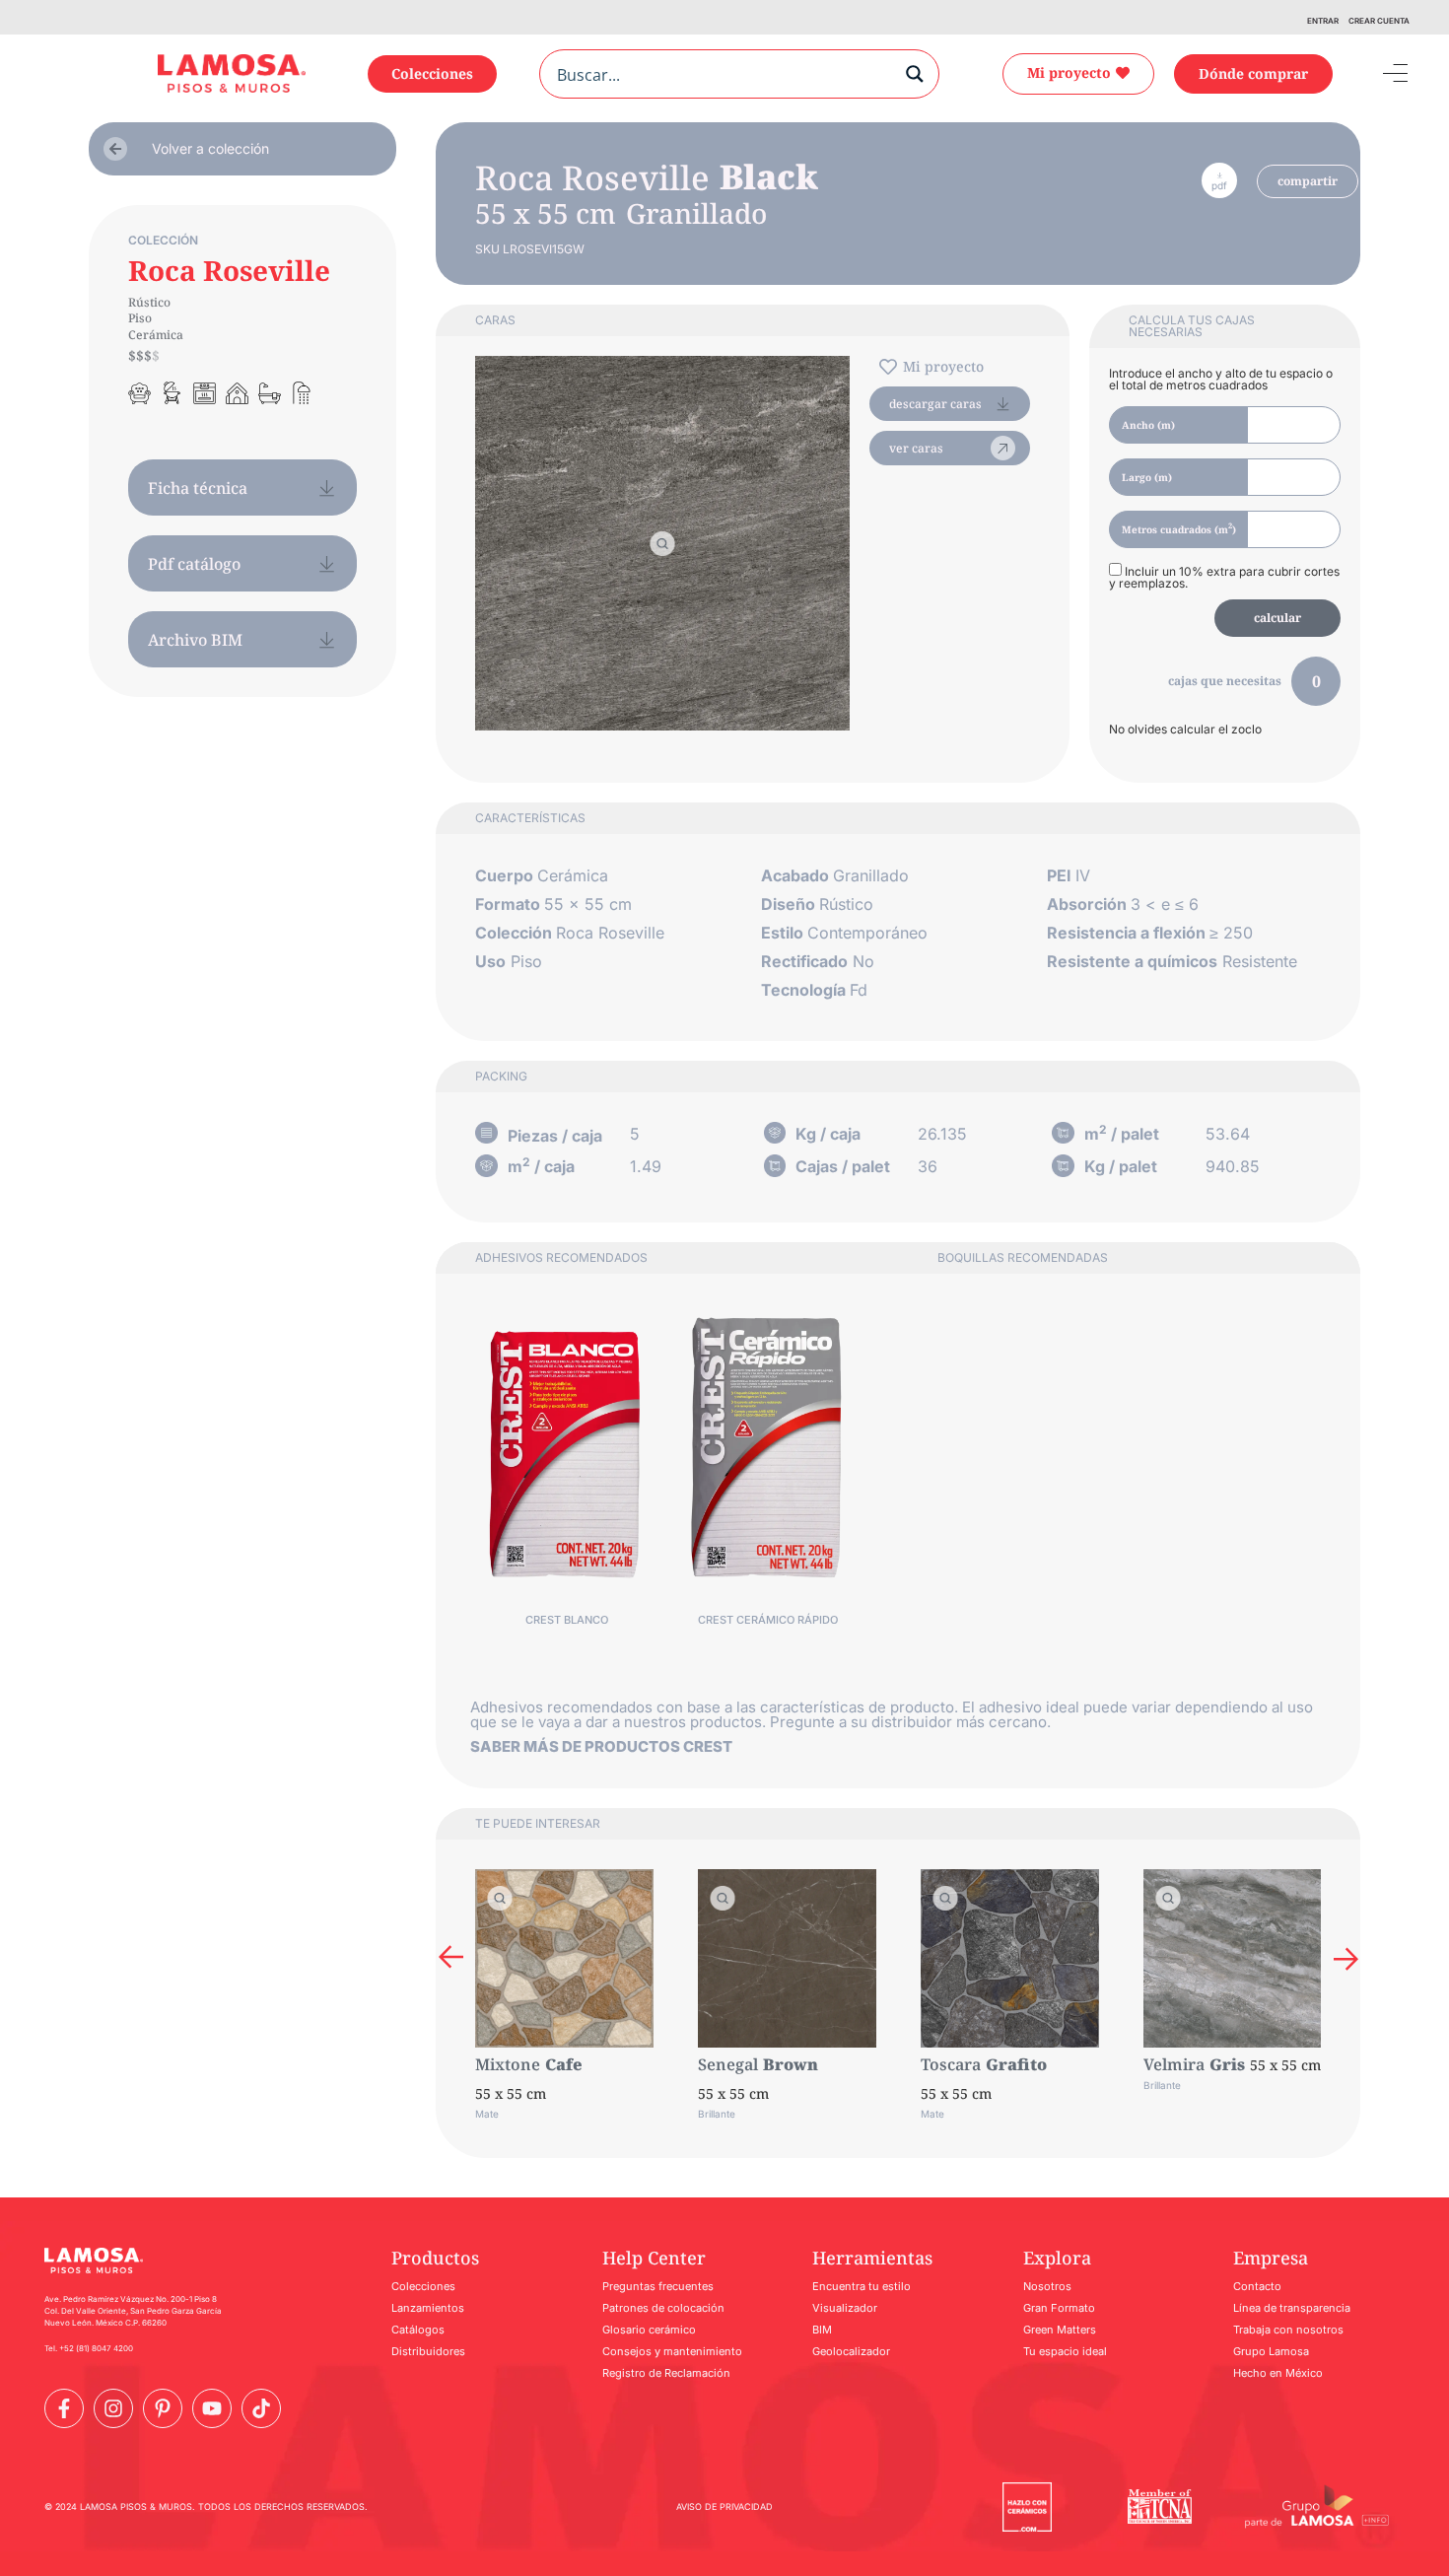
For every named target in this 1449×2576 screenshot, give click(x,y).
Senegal (728, 2064)
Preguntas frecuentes (658, 2286)
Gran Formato (1059, 2308)
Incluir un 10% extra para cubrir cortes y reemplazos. (1224, 577)
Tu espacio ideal (1065, 2351)
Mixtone (508, 2064)
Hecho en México (1278, 2373)
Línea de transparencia (1292, 2308)
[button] (451, 1958)
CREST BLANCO (567, 1620)
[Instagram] (113, 2408)
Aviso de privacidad (724, 2506)
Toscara (951, 2064)
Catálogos (418, 2330)
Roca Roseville (229, 270)
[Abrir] (1381, 74)
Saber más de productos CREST (601, 1746)
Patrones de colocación (663, 2308)
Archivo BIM (195, 640)
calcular (1277, 618)
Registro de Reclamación (666, 2373)
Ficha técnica (198, 488)
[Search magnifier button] (915, 74)
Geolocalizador (851, 2351)
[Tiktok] (261, 2408)
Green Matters (1060, 2330)
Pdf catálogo (194, 564)
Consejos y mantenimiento (672, 2351)
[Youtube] (212, 2408)
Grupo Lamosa (1271, 2351)
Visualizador (845, 2308)
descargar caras (935, 404)
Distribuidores (428, 2351)
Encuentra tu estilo (862, 2286)
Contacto (1257, 2286)
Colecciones (423, 2286)
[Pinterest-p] (163, 2408)
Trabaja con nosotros (1288, 2330)
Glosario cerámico (649, 2330)
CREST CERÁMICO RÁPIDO (768, 1620)
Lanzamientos (428, 2308)
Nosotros (1047, 2286)
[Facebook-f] (64, 2408)
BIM (822, 2330)
